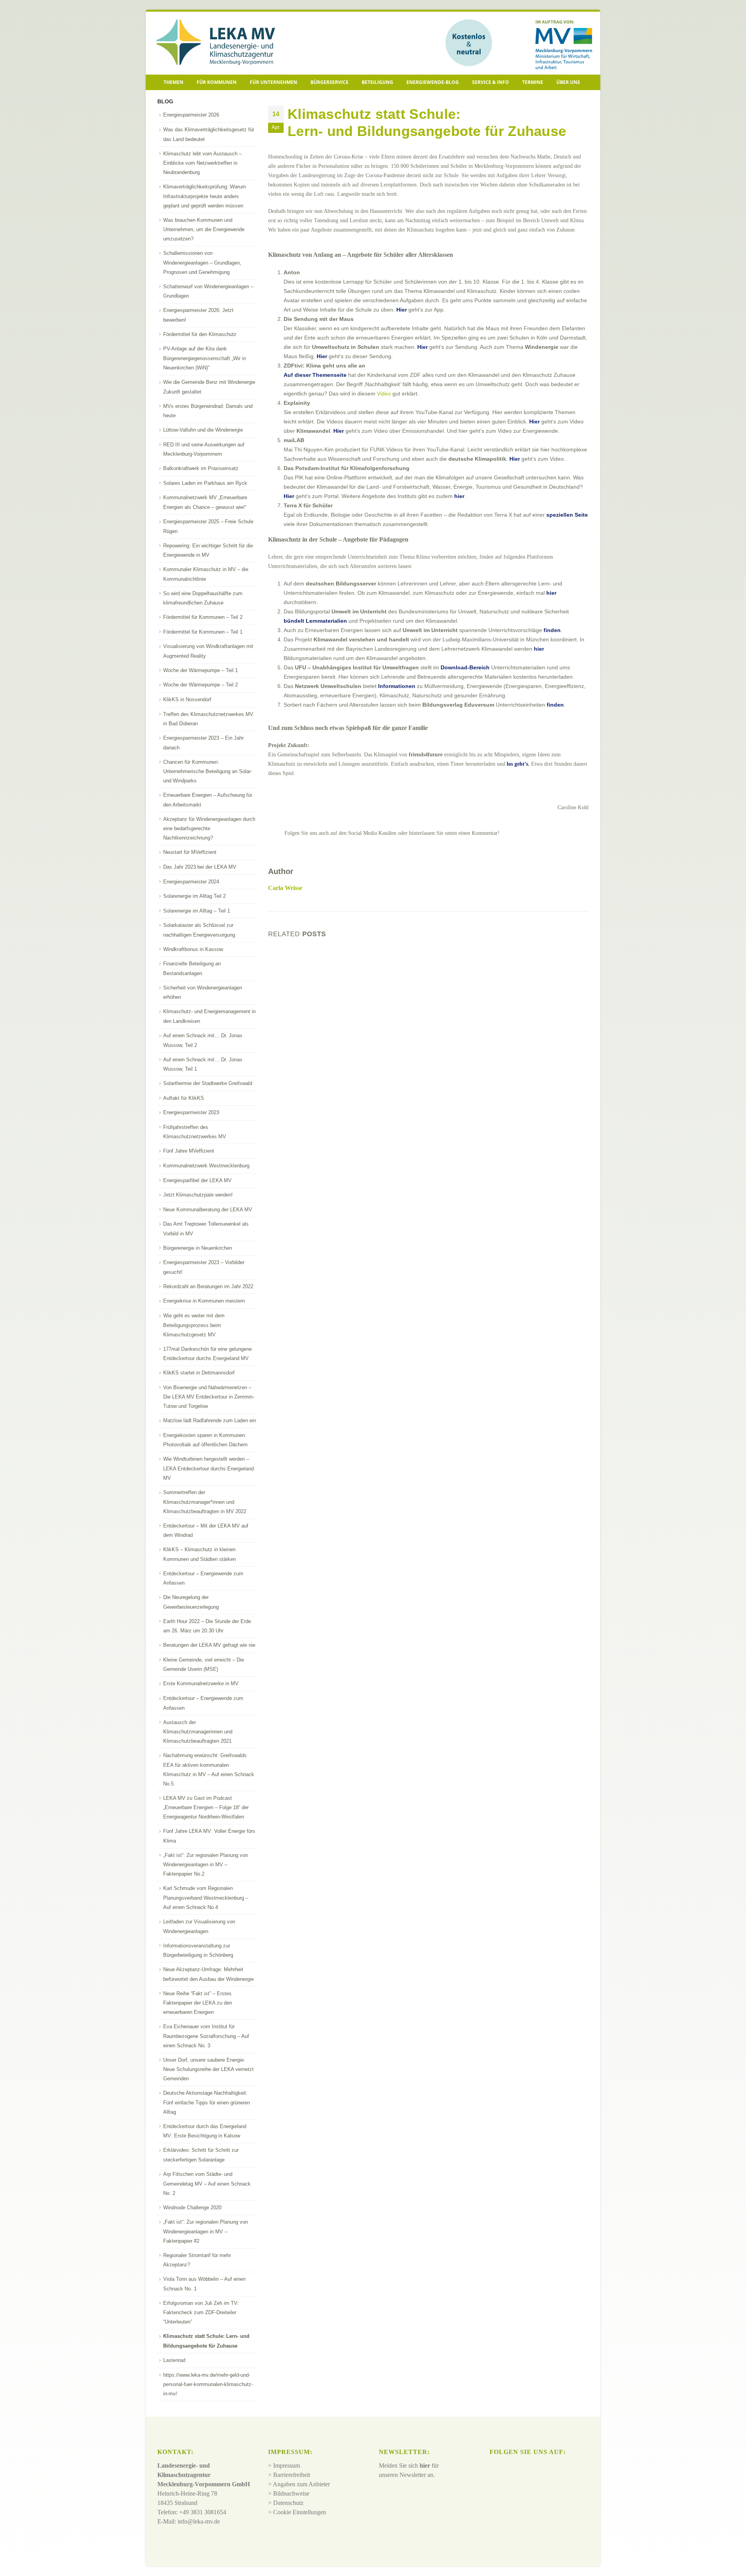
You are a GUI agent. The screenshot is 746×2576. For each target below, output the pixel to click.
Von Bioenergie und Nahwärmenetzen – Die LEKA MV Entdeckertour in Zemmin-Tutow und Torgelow (209, 1397)
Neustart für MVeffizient (190, 852)
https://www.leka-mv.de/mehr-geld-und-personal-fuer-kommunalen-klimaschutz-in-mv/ (208, 2384)
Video (384, 394)
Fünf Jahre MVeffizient (189, 1151)
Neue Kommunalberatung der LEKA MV (208, 1210)
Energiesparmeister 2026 (191, 115)
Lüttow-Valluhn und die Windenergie (203, 430)
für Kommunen (217, 82)
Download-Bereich (464, 667)
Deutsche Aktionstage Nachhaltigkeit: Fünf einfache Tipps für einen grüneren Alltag (207, 2102)
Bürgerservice (329, 82)
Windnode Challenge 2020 (192, 2208)
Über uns (568, 82)
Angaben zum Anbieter (301, 2485)
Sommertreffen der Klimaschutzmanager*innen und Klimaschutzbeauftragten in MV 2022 (205, 1502)
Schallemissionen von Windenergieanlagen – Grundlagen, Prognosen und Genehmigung (202, 263)
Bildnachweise (291, 2494)
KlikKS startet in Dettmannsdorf (199, 1373)
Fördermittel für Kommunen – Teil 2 (203, 617)
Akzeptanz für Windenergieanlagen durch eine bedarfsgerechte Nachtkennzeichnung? (209, 829)
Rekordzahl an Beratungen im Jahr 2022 (208, 1286)
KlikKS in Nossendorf (187, 699)
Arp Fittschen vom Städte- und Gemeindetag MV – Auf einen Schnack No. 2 (207, 2184)
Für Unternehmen (274, 82)
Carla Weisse (285, 888)
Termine (533, 82)
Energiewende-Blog (433, 82)
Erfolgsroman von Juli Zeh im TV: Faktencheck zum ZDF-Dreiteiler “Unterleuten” (201, 2313)
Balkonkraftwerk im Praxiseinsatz (201, 468)
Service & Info (491, 82)
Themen (173, 82)
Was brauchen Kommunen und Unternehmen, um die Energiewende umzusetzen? (204, 230)
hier (459, 496)
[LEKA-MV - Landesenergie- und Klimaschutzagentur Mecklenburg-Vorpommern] (212, 43)
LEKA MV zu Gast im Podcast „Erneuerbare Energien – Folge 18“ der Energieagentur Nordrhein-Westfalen (206, 1808)
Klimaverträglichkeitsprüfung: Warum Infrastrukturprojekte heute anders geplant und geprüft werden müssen (205, 196)
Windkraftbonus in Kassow (193, 949)
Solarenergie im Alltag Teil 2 (194, 896)
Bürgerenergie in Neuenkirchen (198, 1248)
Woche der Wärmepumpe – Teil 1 (200, 670)
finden (552, 630)
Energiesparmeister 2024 (191, 882)
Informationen (397, 686)
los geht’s (517, 764)
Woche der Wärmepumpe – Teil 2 (200, 685)
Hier (402, 310)
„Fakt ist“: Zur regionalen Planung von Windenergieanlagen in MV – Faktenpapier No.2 (206, 1865)
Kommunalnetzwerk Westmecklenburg (206, 1166)
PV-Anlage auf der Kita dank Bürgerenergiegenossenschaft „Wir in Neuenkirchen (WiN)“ (205, 358)
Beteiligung (377, 82)
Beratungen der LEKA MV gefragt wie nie (209, 1645)
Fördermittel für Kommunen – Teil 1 (203, 632)
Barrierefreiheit (292, 2475)
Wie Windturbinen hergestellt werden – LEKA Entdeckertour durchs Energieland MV (208, 1468)
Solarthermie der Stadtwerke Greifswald (208, 1083)
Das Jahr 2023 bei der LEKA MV (200, 867)
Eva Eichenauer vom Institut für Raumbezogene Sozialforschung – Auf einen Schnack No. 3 (206, 2036)
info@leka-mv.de (199, 2522)
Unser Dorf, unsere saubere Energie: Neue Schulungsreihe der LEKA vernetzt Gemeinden (208, 2069)
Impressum (287, 2466)
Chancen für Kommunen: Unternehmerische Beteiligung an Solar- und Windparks (208, 772)
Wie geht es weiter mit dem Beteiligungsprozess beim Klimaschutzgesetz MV (194, 1325)
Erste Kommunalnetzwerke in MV (201, 1683)
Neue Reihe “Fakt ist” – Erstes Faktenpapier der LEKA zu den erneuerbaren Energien (198, 2003)
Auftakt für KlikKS (184, 1098)
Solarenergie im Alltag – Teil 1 (197, 911)
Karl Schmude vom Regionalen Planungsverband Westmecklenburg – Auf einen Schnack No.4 (206, 1898)
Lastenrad (174, 2360)
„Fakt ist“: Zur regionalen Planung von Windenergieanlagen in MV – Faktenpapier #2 (206, 2231)
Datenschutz (288, 2503)
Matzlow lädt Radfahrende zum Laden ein (210, 1420)
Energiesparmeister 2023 (191, 1112)
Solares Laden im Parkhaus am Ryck (205, 483)
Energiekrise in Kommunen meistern (204, 1301)
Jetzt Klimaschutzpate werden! (198, 1195)
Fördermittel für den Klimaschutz (200, 334)
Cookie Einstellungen (300, 2512)
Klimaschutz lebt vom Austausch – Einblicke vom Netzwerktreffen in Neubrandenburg (202, 163)
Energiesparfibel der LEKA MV (197, 1180)
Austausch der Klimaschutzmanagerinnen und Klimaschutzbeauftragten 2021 (198, 1732)
